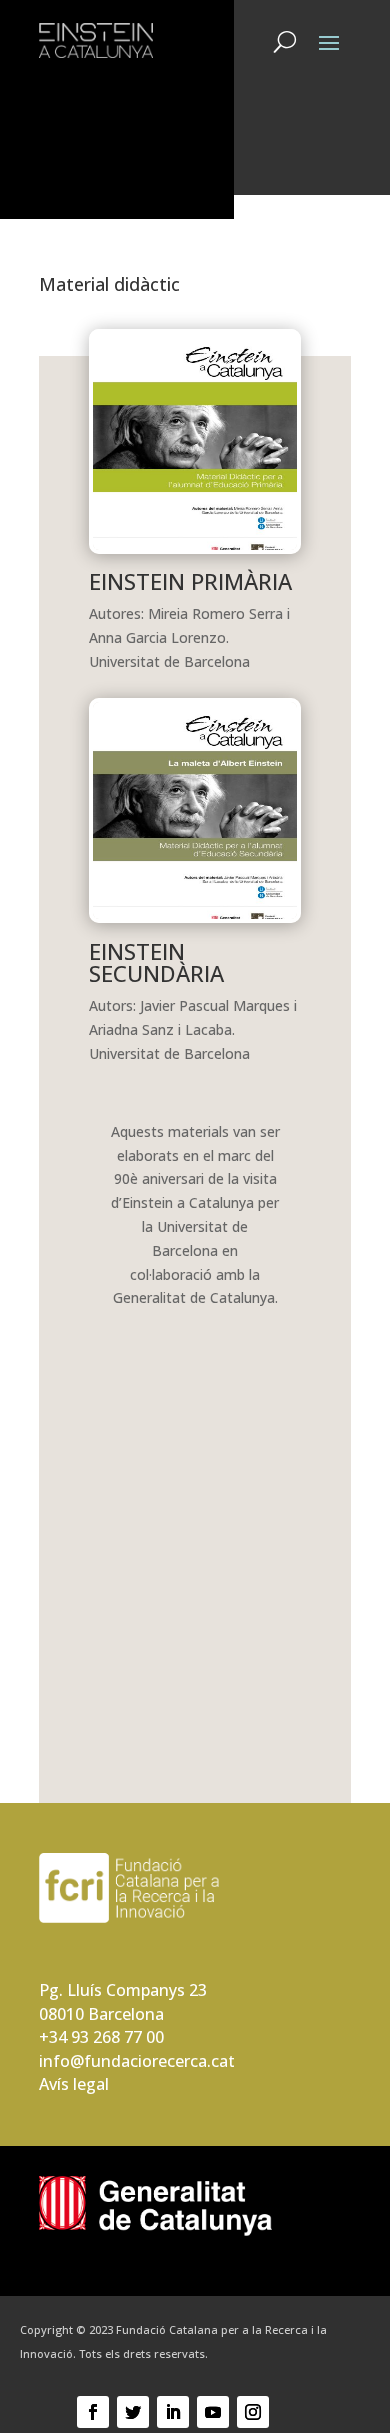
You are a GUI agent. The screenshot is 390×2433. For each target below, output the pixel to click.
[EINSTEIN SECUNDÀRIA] (195, 917)
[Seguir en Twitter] (133, 2412)
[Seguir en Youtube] (213, 2412)
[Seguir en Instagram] (253, 2412)
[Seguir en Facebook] (93, 2412)
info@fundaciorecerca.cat (137, 2061)
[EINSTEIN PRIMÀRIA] (195, 548)
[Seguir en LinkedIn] (173, 2412)
